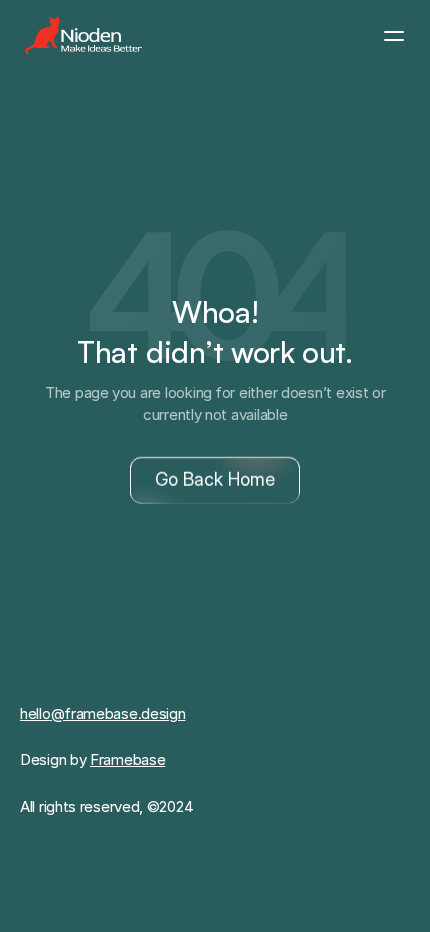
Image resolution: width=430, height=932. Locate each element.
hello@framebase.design (102, 713)
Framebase (127, 759)
